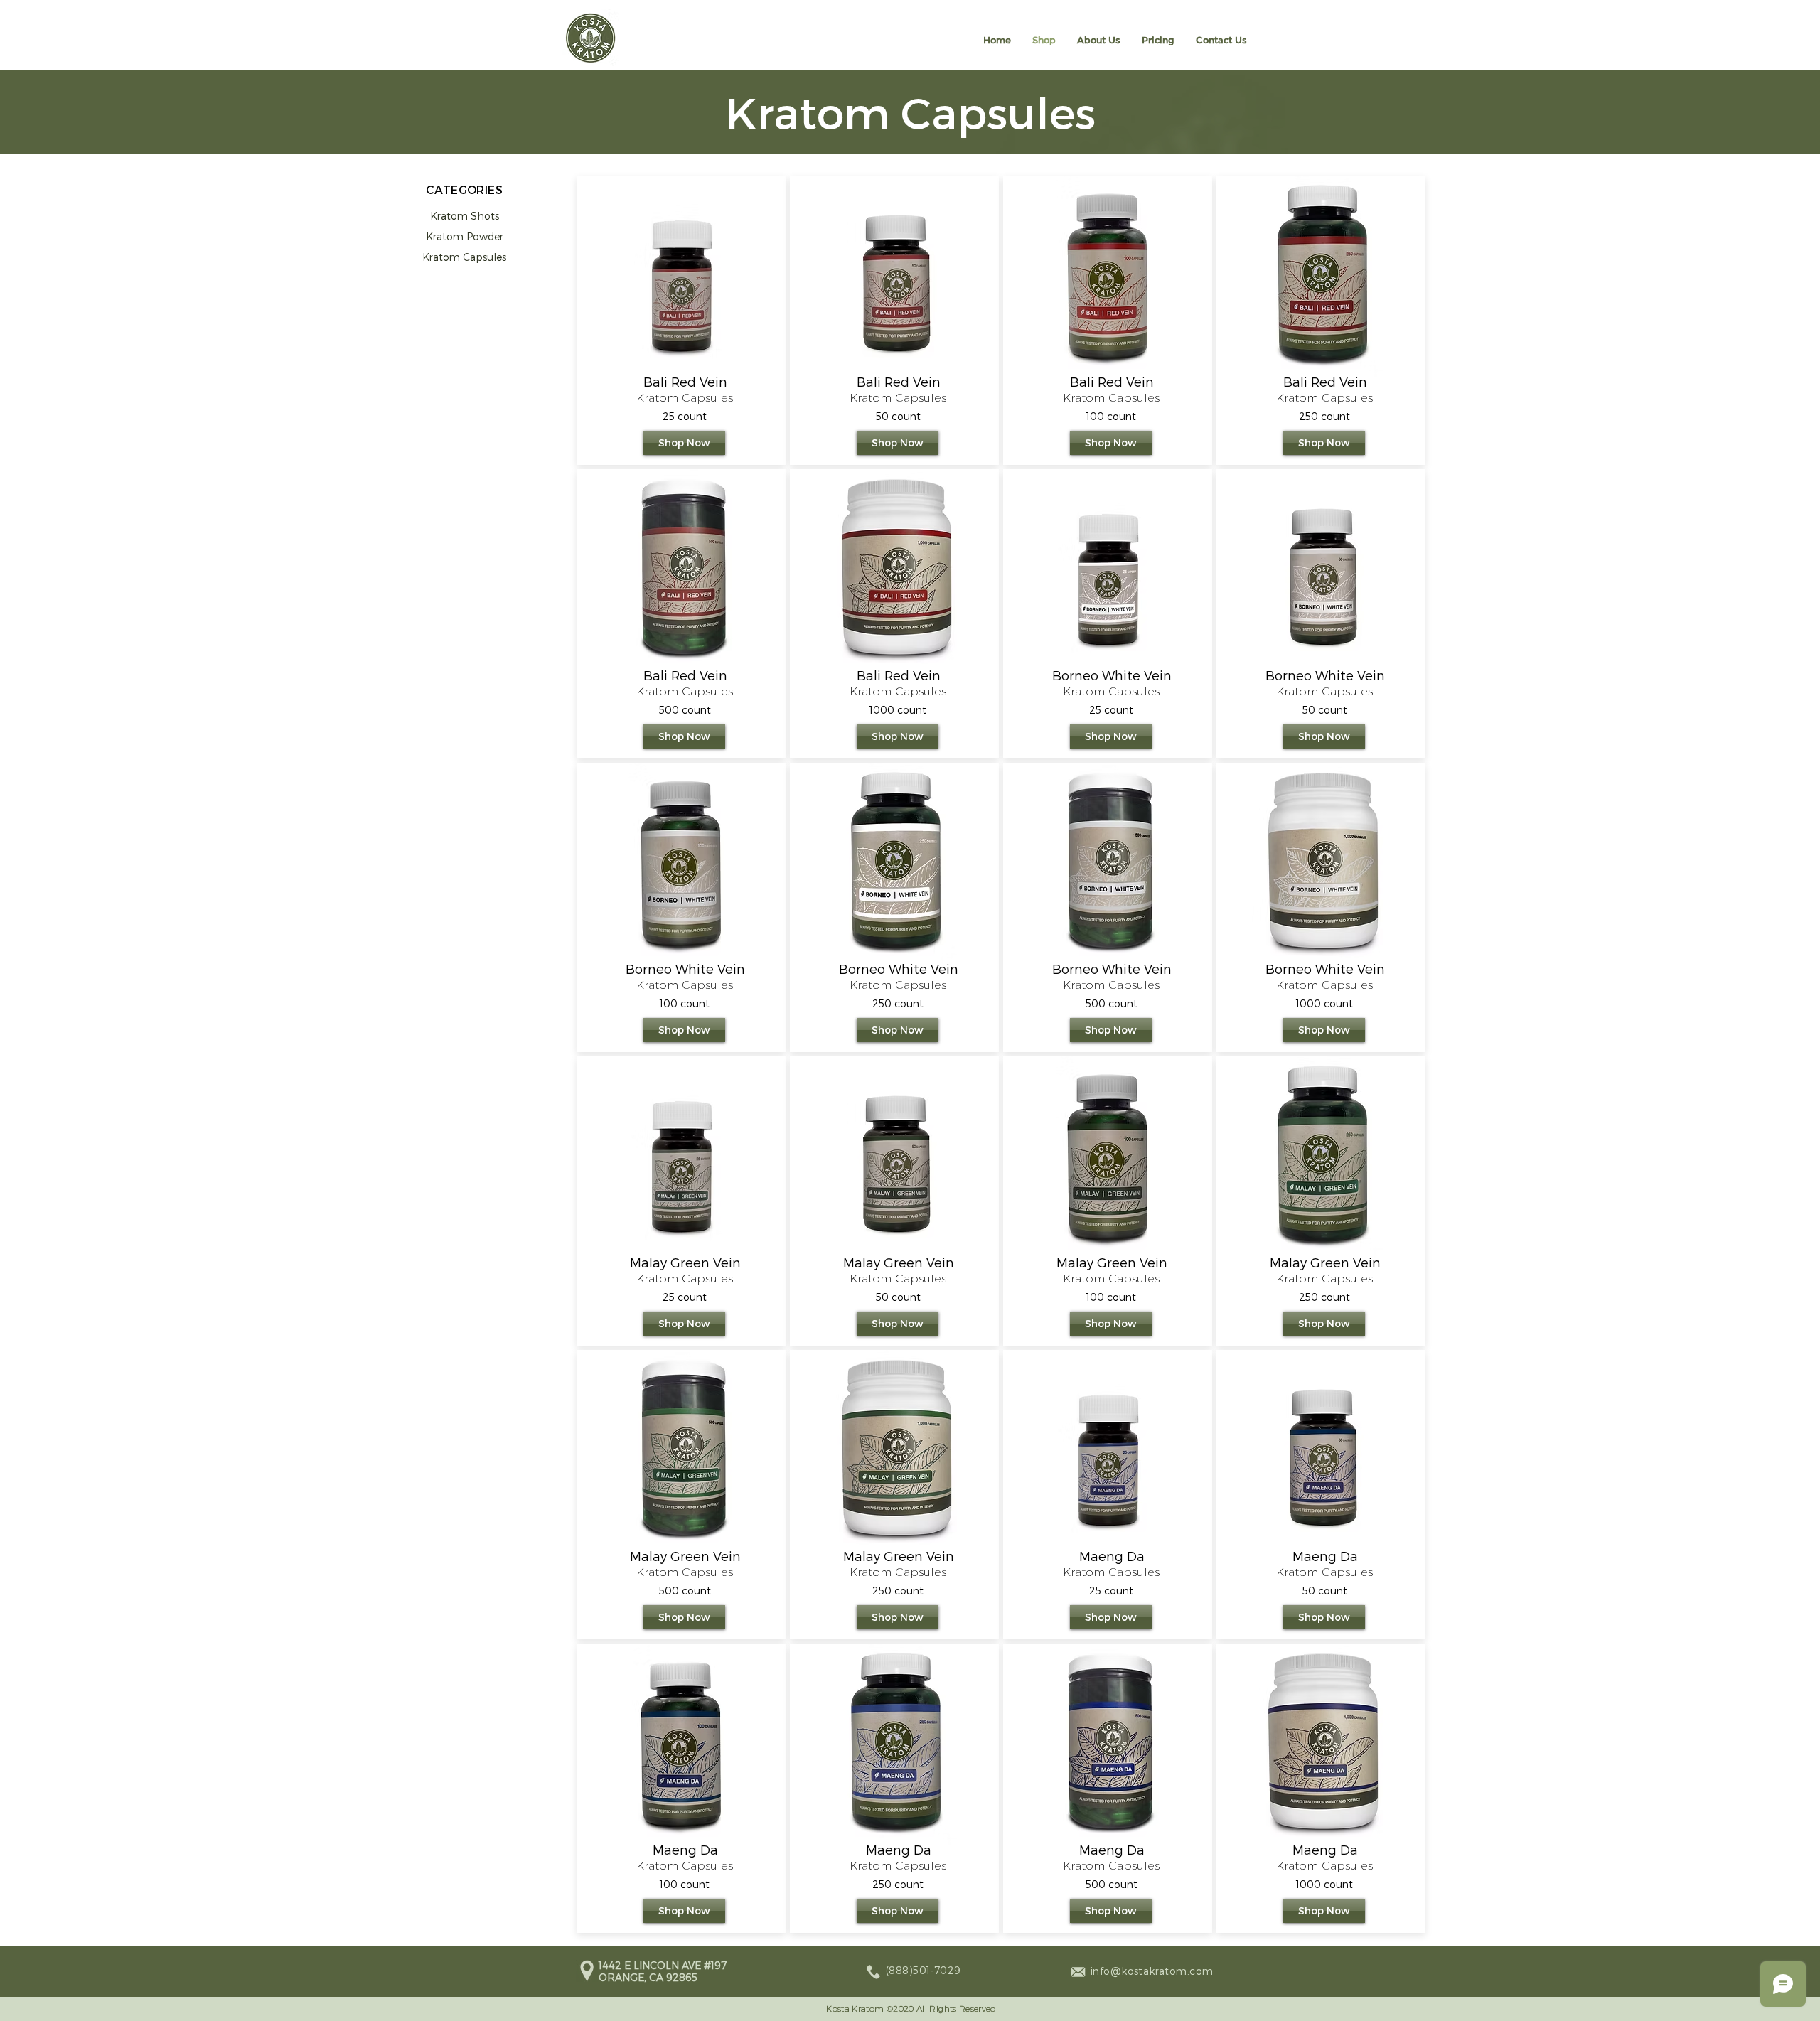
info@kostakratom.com (1152, 1971)
